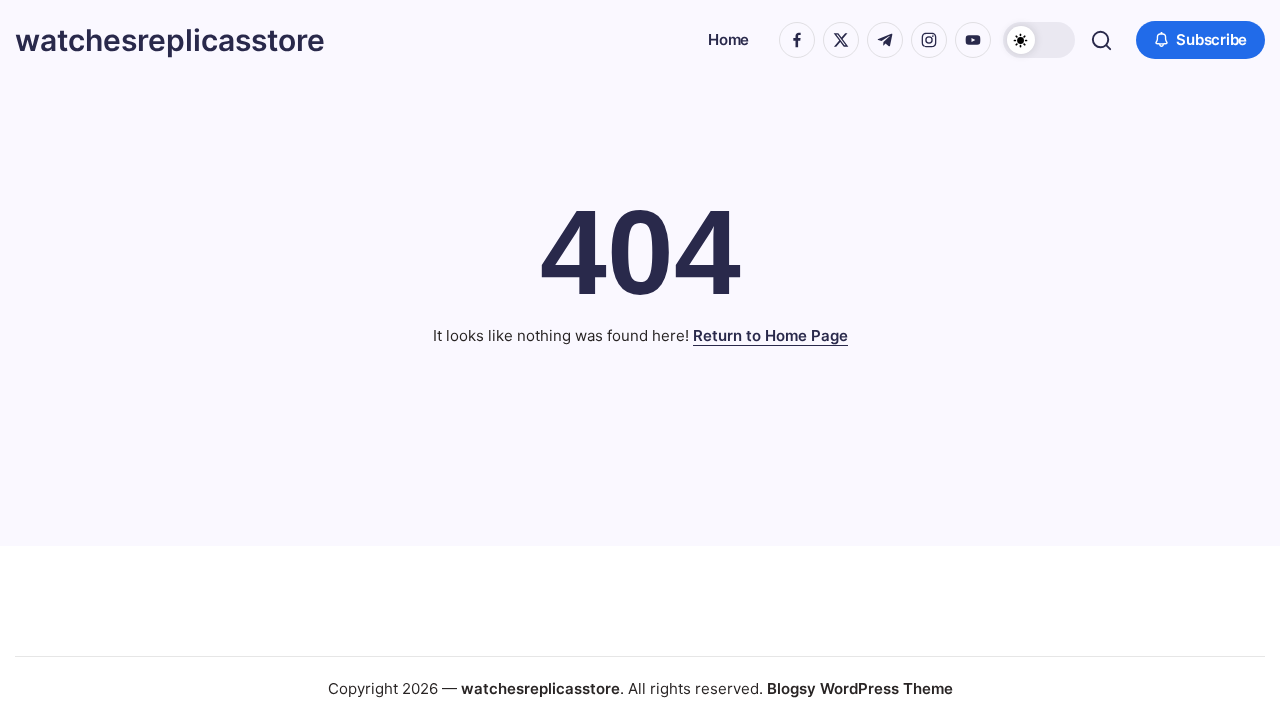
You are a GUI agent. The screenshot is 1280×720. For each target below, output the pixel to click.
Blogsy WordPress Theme (860, 688)
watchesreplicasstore (170, 40)
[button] (1039, 40)
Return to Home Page (770, 335)
